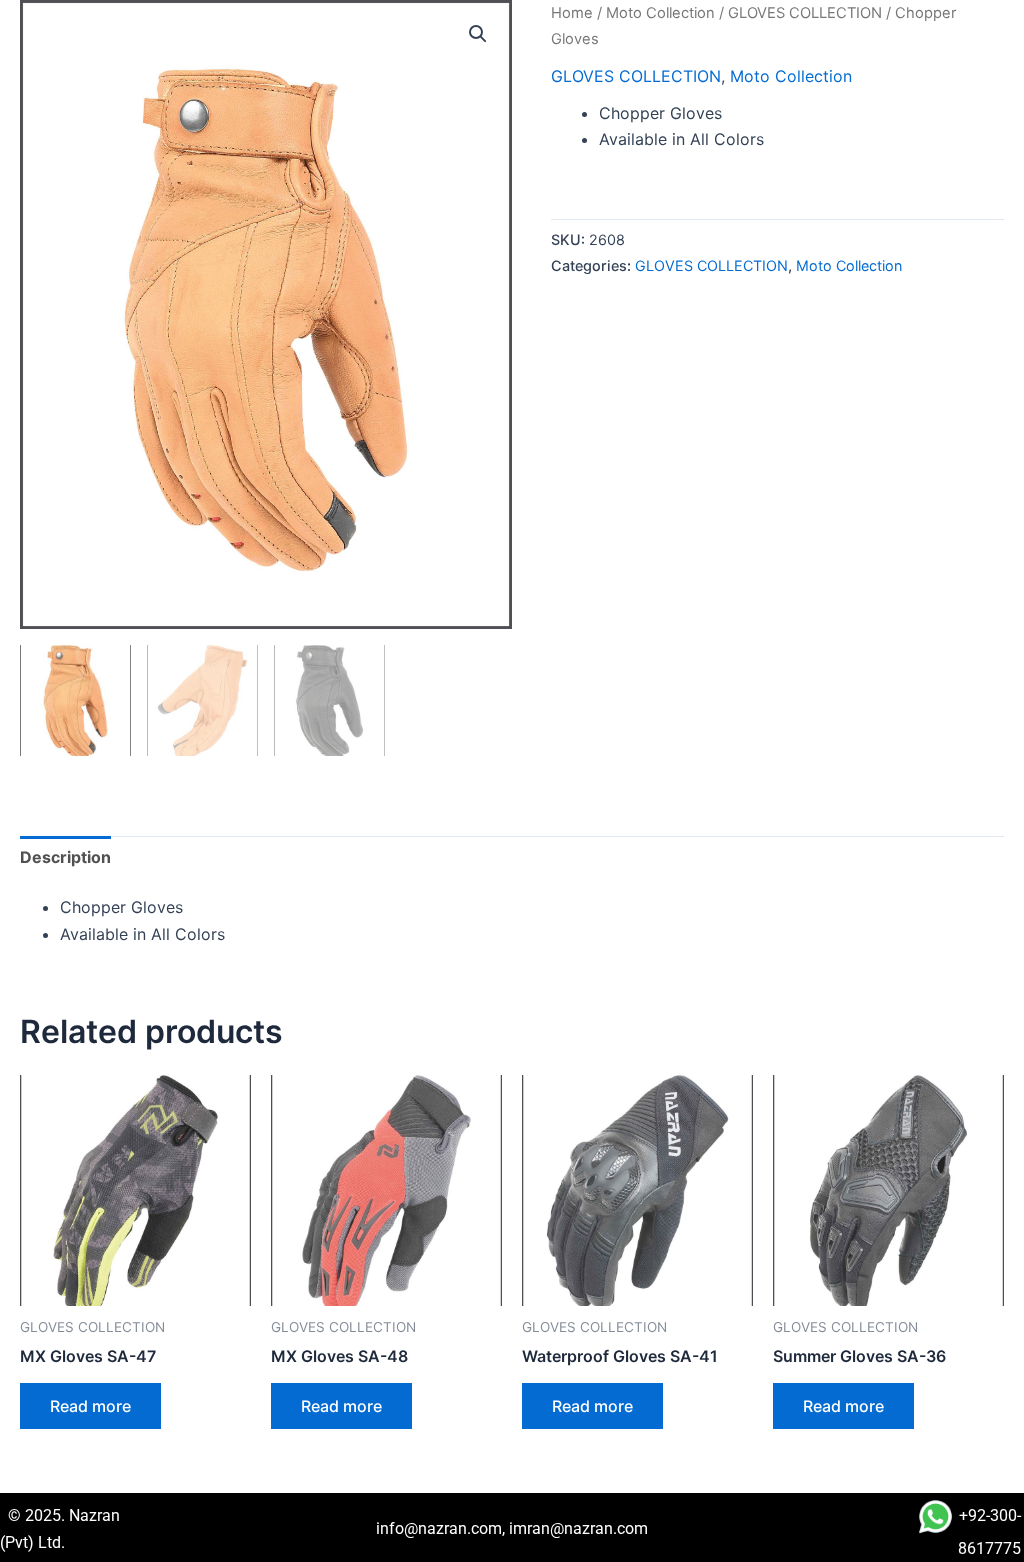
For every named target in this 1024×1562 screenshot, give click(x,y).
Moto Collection (660, 13)
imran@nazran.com (578, 1528)
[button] (478, 34)
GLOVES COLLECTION (805, 13)
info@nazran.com (439, 1528)
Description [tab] (65, 857)
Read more (90, 1406)
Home (572, 13)
